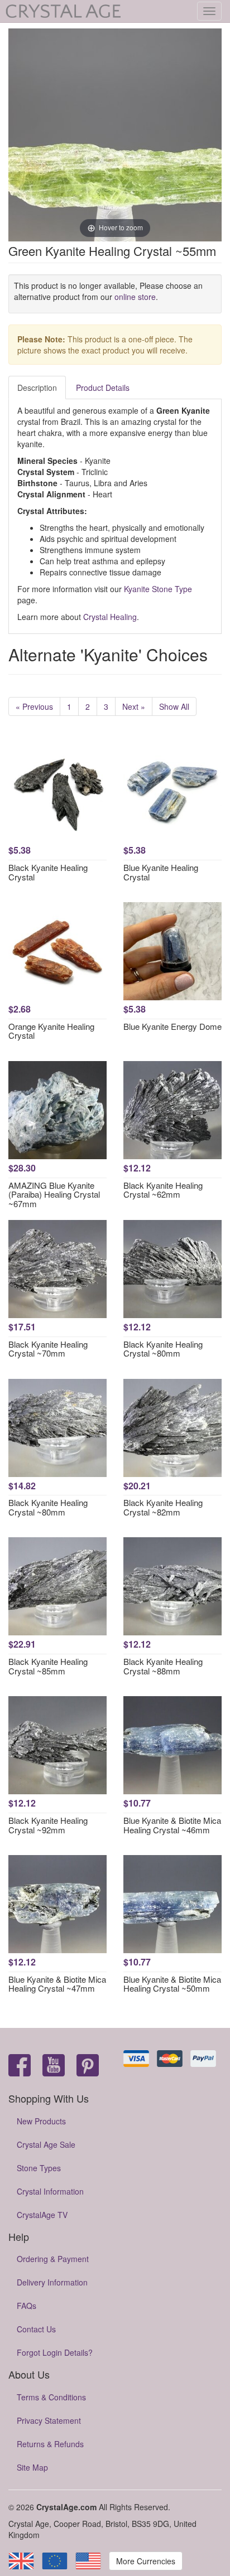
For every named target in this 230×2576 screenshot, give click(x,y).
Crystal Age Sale (46, 2144)
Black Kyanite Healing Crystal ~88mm (163, 1666)
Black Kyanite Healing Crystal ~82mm (163, 1507)
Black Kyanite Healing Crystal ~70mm (48, 1349)
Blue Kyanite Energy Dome (172, 1026)
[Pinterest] (88, 2066)
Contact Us (36, 2329)
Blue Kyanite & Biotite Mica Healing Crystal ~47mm (57, 1984)
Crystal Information (50, 2191)
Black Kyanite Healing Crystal (48, 872)
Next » (134, 706)
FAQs (27, 2306)
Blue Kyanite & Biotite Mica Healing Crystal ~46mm (172, 1825)
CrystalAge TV (42, 2215)
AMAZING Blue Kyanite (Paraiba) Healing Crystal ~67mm (54, 1194)
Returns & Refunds (50, 2444)
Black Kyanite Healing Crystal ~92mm (48, 1825)
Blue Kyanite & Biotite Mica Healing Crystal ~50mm (172, 1984)
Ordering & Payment (53, 2259)
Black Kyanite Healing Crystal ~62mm (163, 1190)
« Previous (34, 706)
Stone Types (39, 2168)
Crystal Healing (110, 617)
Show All (174, 706)
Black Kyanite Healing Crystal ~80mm (163, 1349)
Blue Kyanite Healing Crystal (161, 872)
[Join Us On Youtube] (54, 2066)
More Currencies (146, 2561)
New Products (41, 2121)
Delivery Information (52, 2282)
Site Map (32, 2467)
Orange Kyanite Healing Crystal (51, 1031)
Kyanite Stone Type (158, 589)
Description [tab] (37, 388)
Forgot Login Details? (55, 2352)
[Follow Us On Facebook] (20, 2066)
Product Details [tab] (103, 388)
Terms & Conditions (51, 2397)
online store (135, 297)
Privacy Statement (49, 2420)
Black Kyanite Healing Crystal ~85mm (48, 1666)
